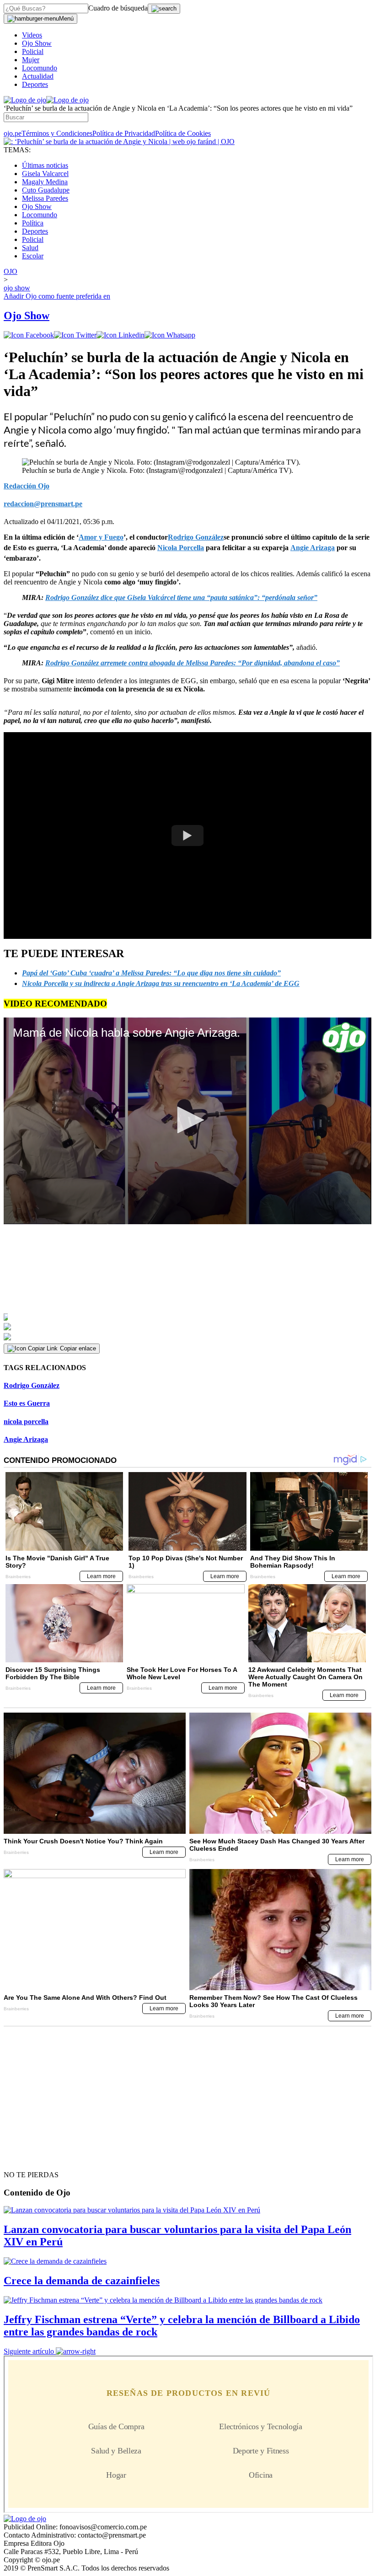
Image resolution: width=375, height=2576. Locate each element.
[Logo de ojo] (25, 100)
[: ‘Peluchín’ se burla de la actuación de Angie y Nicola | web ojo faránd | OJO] (119, 142)
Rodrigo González (32, 1385)
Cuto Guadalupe (46, 190)
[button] (187, 1120)
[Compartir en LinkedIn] (121, 335)
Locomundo (40, 68)
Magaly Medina (45, 182)
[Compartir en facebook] (29, 335)
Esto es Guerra (27, 1403)
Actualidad (38, 76)
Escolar (33, 256)
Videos (32, 35)
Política (33, 223)
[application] (187, 1121)
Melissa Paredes (45, 198)
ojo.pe (13, 133)
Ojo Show (37, 43)
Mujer (31, 60)
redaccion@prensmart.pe (43, 504)
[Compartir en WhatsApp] (170, 335)
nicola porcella (26, 1422)
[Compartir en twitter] (75, 335)
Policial (33, 51)
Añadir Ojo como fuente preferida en (57, 296)
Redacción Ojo (27, 486)
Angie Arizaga (26, 1439)
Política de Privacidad (124, 133)
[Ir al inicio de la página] (25, 2158)
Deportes (35, 84)
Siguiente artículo (29, 2351)
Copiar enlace (78, 1348)
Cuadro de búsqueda (118, 8)
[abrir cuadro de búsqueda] (164, 9)
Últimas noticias (45, 165)
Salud (30, 248)
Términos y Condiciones (57, 133)
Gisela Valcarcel (45, 174)
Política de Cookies (183, 133)
